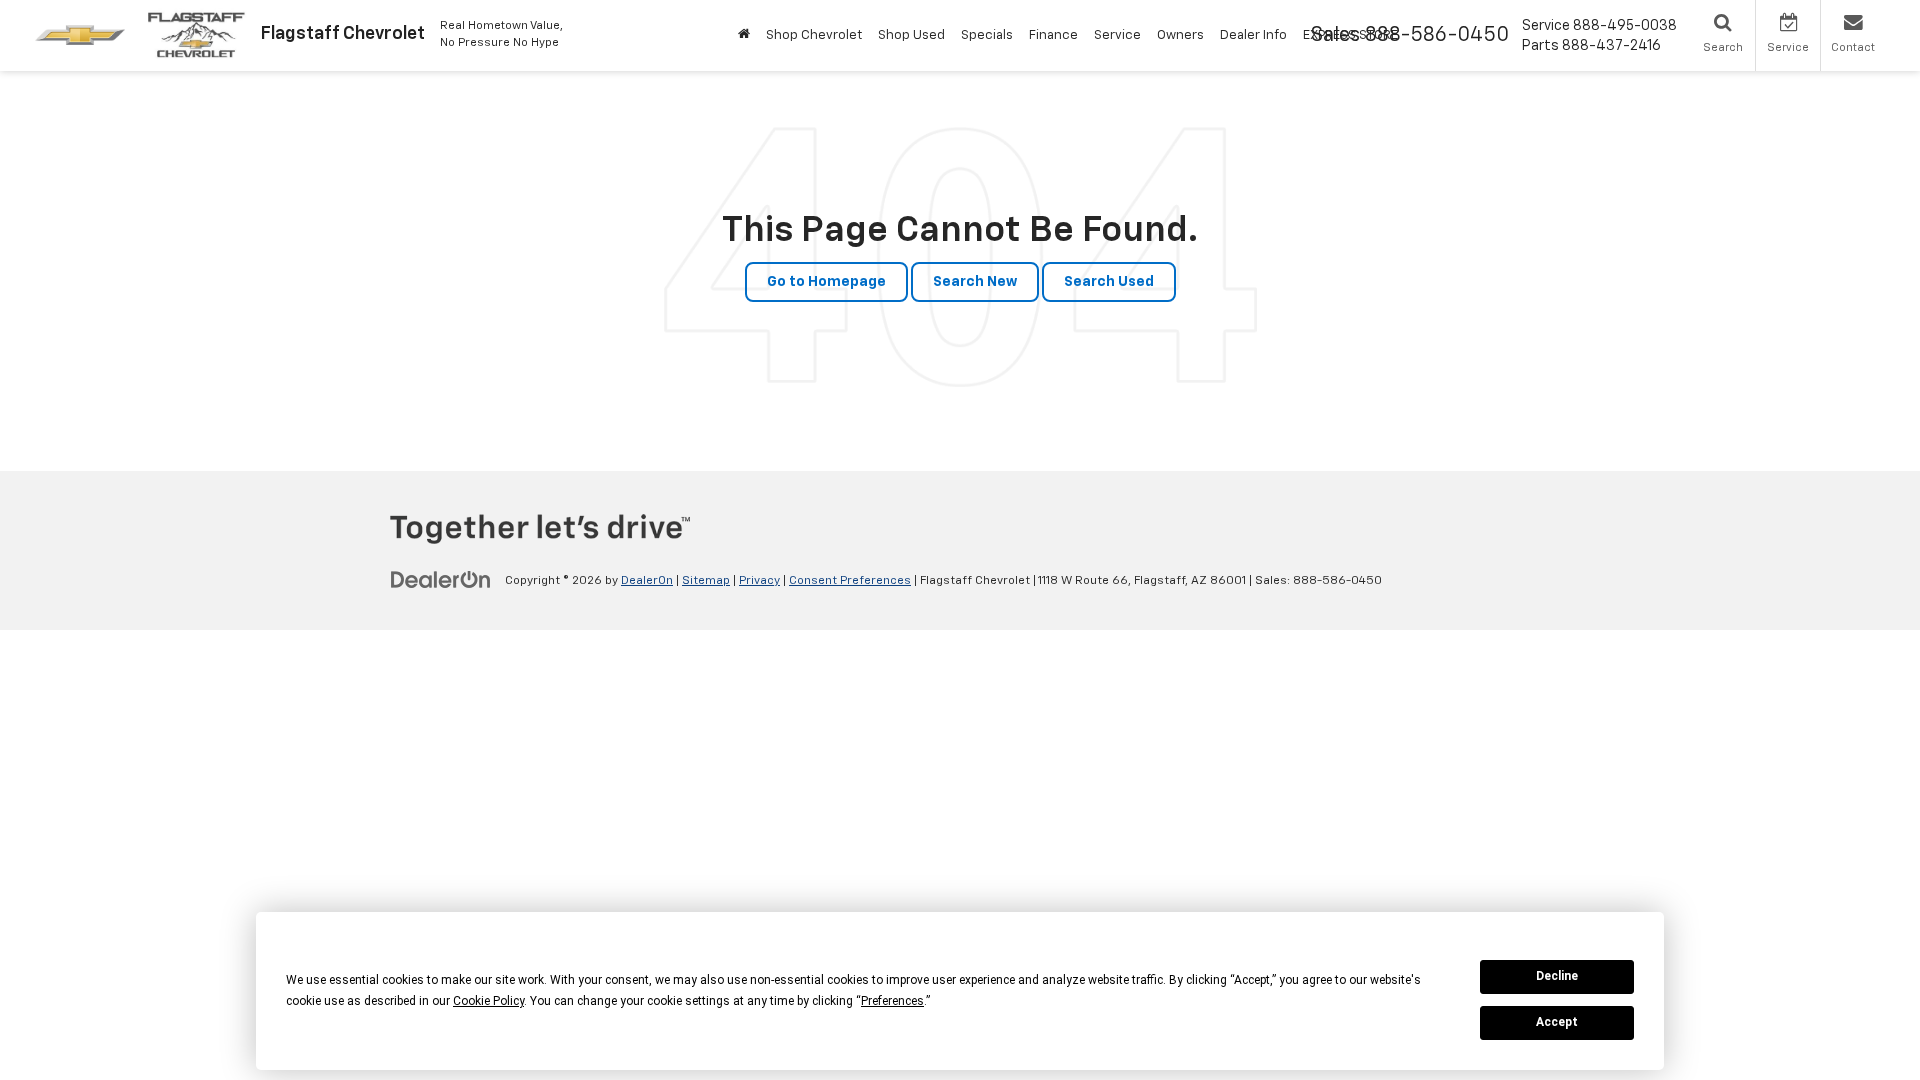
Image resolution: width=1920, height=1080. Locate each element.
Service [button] (1117, 35)
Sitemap (706, 581)
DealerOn (647, 581)
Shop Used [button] (911, 35)
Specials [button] (987, 35)
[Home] (744, 35)
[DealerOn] (441, 580)
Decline (1557, 976)
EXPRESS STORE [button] (1350, 35)
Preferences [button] (892, 1001)
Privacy (759, 581)
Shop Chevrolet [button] (814, 35)
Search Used (1109, 282)
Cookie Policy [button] (488, 1001)
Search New (975, 282)
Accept (1557, 1022)
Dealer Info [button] (1253, 35)
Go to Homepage (826, 282)
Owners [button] (1180, 35)
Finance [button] (1053, 35)
